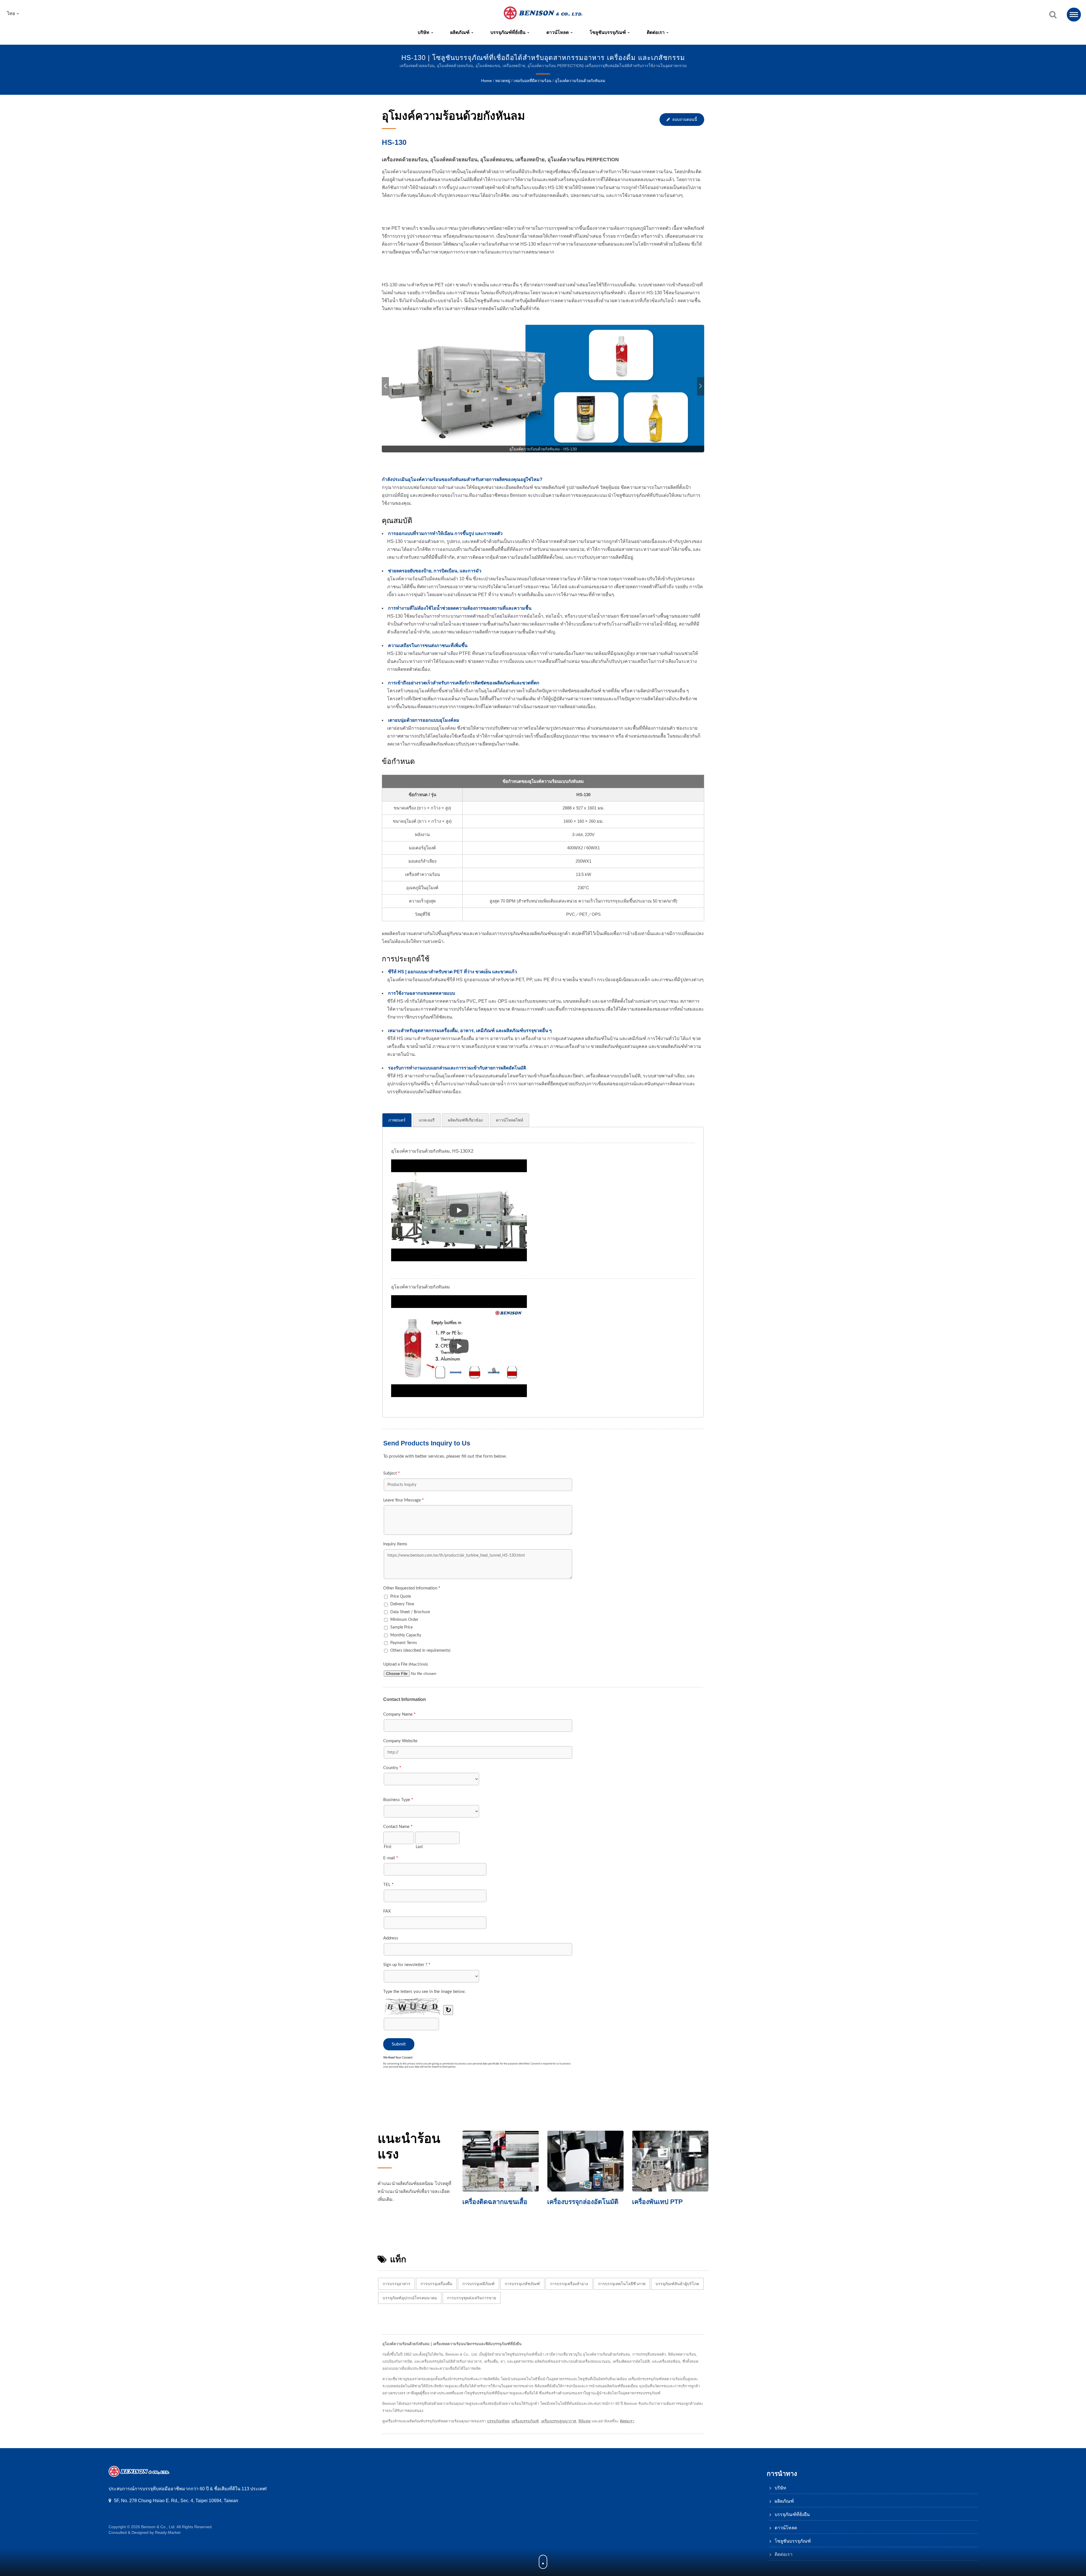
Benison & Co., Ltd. (158, 2527)
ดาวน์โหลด (558, 32)
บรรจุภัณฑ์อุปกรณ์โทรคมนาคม (410, 2298)
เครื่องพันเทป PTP (657, 2202)
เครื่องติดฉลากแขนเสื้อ (495, 2202)
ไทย (12, 14)
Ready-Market (168, 2532)
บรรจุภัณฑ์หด (498, 2421)
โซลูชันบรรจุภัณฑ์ (608, 32)
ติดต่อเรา (656, 32)
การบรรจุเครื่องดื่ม (436, 2284)
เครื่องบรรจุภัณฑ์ (525, 2421)
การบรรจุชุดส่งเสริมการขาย (472, 2298)
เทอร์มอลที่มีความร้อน (533, 81)
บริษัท (424, 32)
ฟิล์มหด (584, 2421)
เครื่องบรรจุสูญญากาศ (559, 2421)
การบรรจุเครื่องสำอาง (569, 2284)
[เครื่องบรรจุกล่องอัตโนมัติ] (585, 2161)
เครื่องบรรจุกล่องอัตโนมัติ (583, 2202)
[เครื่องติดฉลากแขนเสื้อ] (501, 2161)
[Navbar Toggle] (1074, 15)
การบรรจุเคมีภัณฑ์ (479, 2284)
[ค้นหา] (1053, 15)
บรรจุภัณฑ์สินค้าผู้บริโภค (677, 2284)
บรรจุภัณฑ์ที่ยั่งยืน (508, 32)
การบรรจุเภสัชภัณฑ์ (522, 2284)
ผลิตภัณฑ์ (460, 32)
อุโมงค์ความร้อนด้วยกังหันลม (580, 81)
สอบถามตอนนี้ (685, 119)
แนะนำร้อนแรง (409, 2146)
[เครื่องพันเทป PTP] (670, 2161)
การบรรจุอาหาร (397, 2284)
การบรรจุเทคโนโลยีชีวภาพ (622, 2284)
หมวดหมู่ (503, 81)
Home (486, 81)
